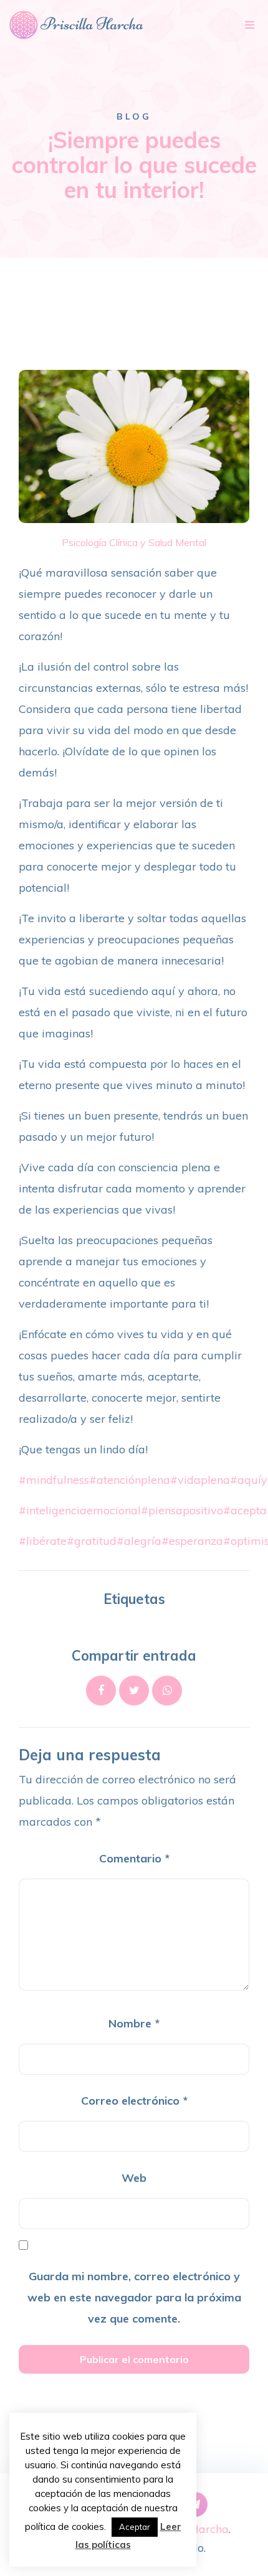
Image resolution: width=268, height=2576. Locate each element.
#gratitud (92, 1541)
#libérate (43, 1541)
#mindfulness (54, 1480)
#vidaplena (200, 1480)
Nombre (134, 2023)
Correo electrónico (134, 2101)
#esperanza (192, 1541)
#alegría (139, 1541)
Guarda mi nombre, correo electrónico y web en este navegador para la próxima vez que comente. (134, 2297)
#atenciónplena (130, 1480)
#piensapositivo (182, 1510)
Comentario (134, 1858)
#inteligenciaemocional (80, 1510)
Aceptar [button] (135, 2527)
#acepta (245, 1510)
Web (134, 2178)
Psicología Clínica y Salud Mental (134, 542)
